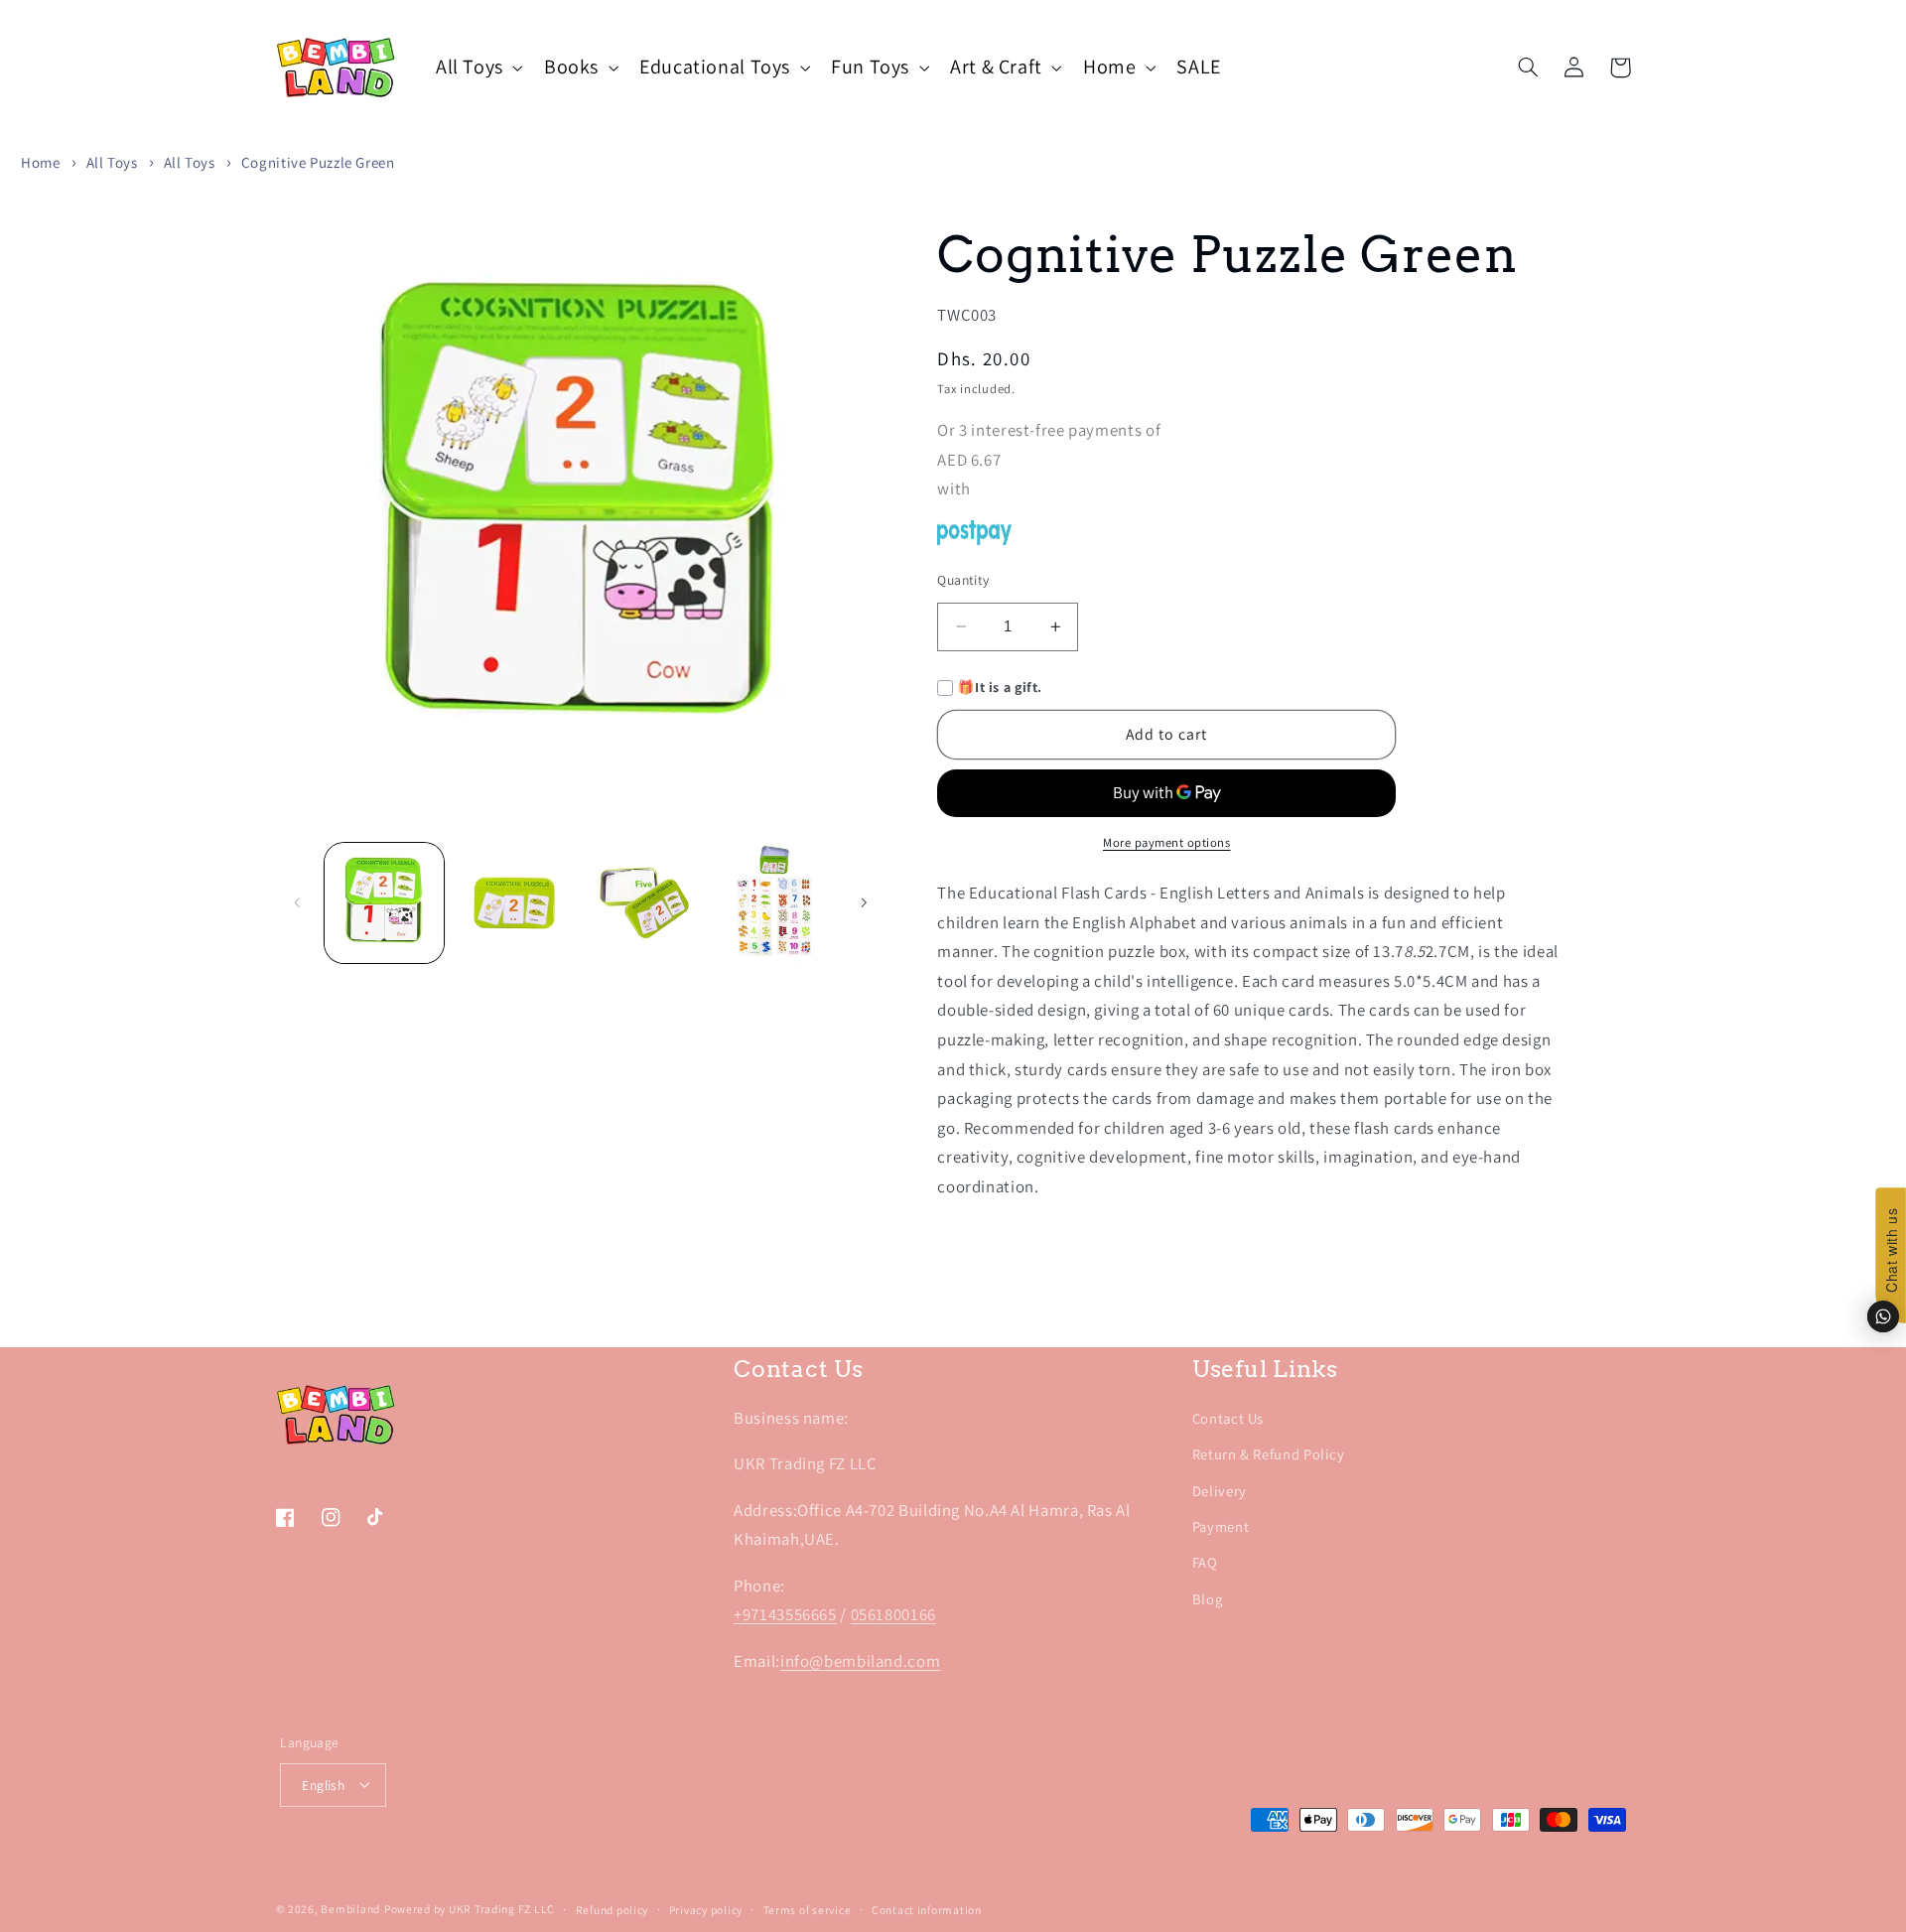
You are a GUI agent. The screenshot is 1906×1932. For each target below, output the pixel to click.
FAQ (1205, 1562)
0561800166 (893, 1614)
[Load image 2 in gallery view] (515, 903)
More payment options (1167, 842)
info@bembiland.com (860, 1661)
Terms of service (808, 1910)
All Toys (112, 162)
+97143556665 (785, 1614)
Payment (1221, 1526)
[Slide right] (864, 903)
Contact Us (1228, 1418)
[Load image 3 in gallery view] (645, 903)
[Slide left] (298, 903)
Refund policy (613, 1910)
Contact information (927, 1910)
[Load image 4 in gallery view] (775, 903)
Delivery (1220, 1491)
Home (41, 162)
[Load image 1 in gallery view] (385, 903)
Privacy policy (706, 1910)
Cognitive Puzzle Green (318, 162)
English (323, 1785)
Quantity (963, 580)
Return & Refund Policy (1269, 1454)
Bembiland (350, 1909)
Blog (1208, 1599)
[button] (477, 67)
